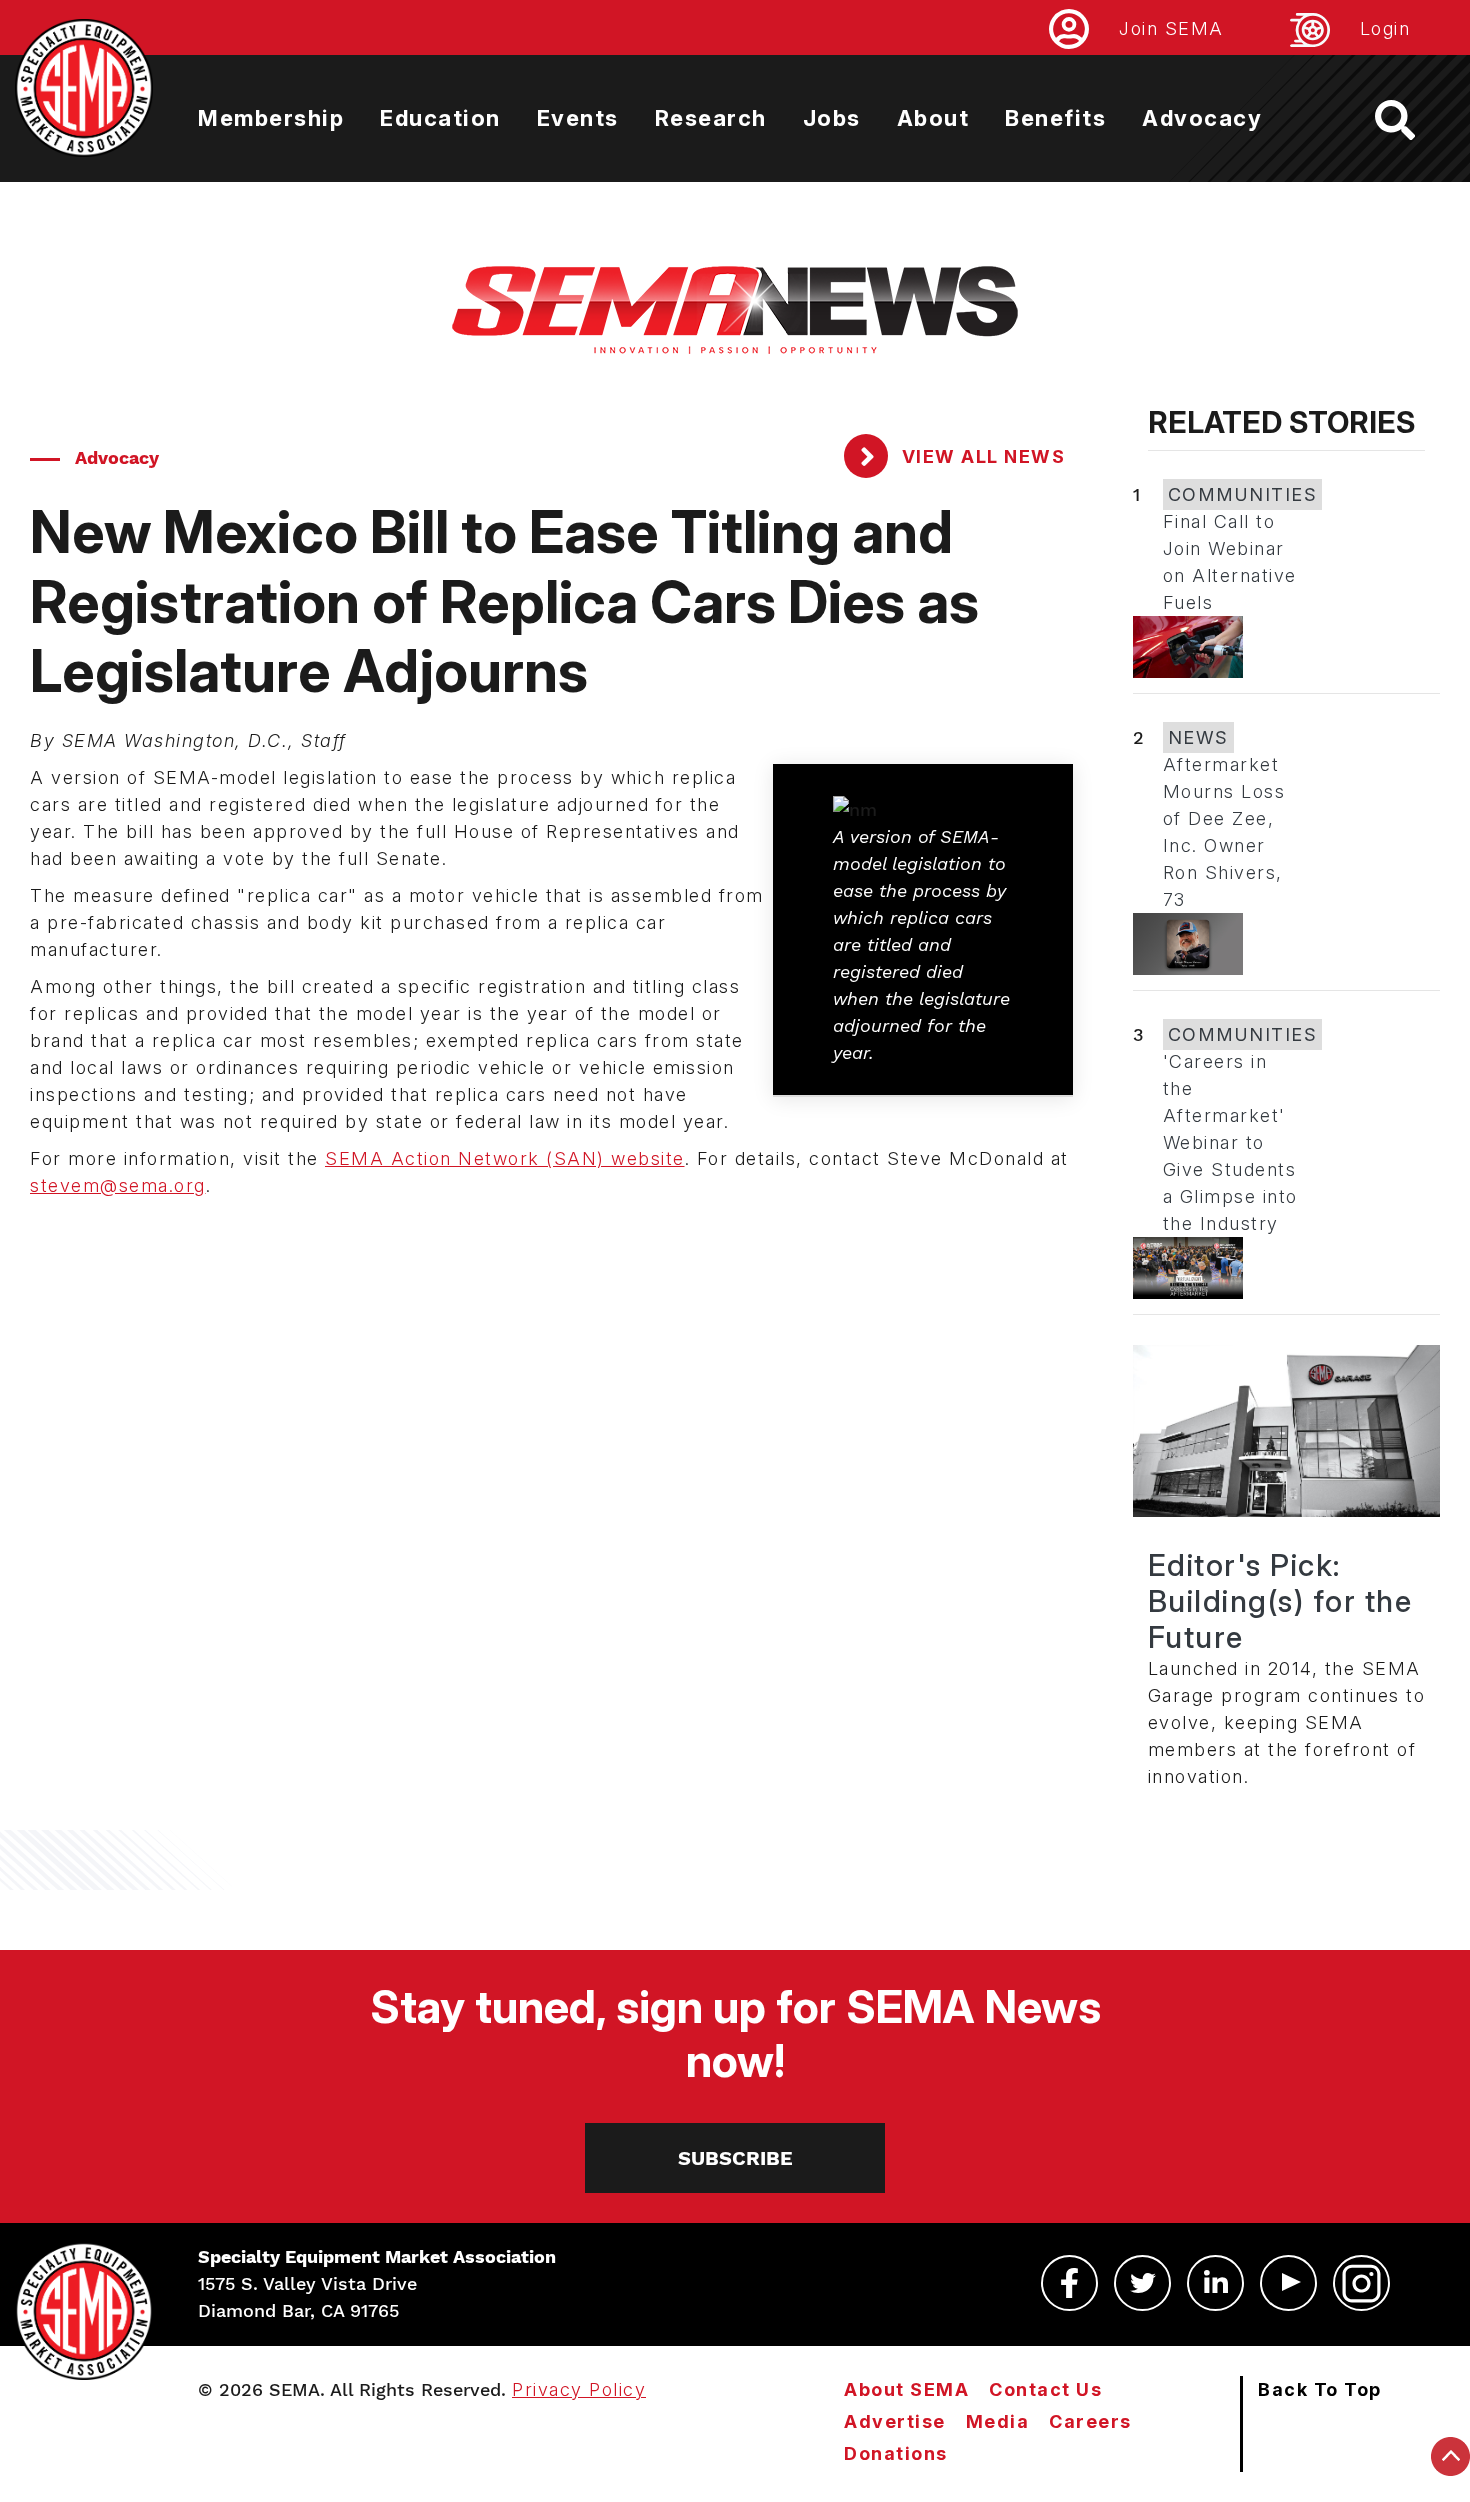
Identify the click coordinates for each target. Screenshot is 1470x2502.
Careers (1090, 2421)
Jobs (832, 118)
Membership (271, 118)
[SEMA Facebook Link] (1069, 2283)
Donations (896, 2453)
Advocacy (1202, 118)
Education (440, 118)
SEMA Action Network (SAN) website (505, 1158)
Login (1385, 28)
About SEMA (906, 2389)
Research (711, 118)
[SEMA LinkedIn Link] (1215, 2283)
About (933, 118)
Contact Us (1045, 2389)
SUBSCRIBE (735, 2158)
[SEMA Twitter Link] (1142, 2283)
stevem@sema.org (118, 1185)
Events (578, 118)
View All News (980, 456)
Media (998, 2421)
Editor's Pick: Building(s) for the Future (1280, 1601)
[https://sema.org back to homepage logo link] (1412, 120)
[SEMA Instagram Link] (1361, 2283)
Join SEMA (1171, 28)
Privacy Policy (579, 2389)
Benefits (1055, 118)
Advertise (895, 2421)
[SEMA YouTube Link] (1288, 2283)
